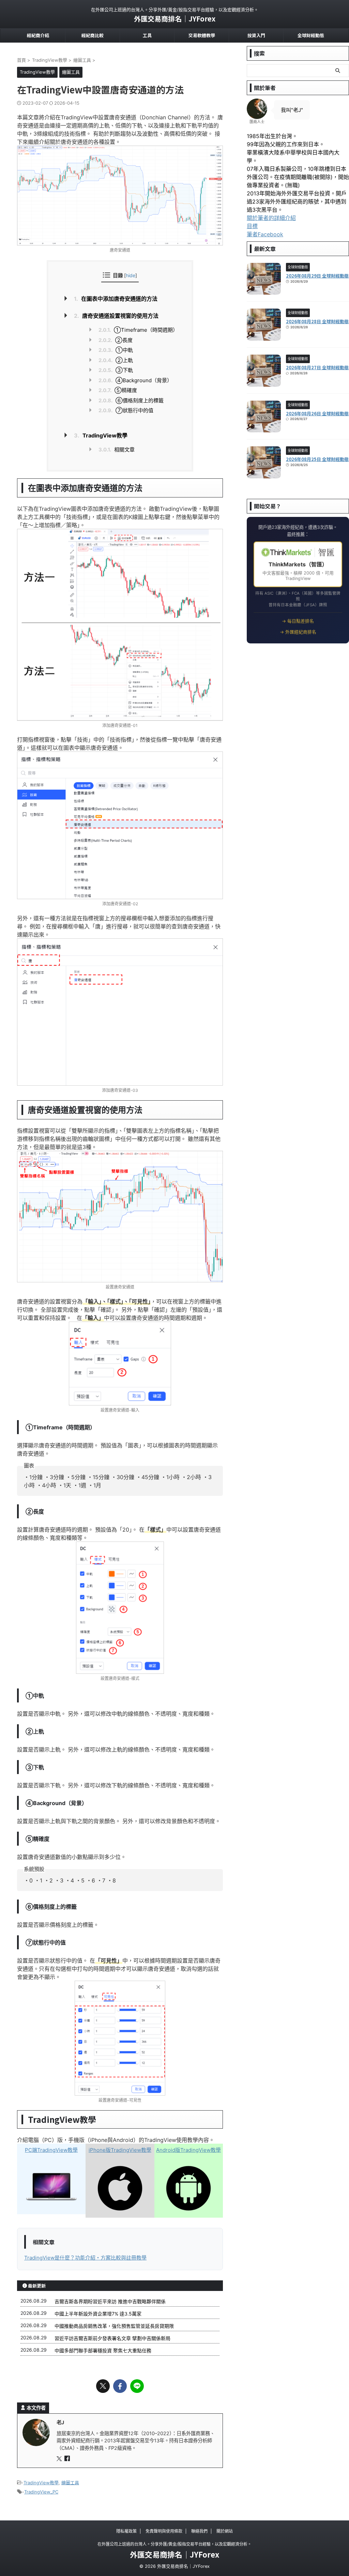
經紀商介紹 (38, 35)
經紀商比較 (93, 35)
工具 (147, 35)
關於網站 (225, 2531)
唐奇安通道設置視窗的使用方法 (116, 316)
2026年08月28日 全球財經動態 (317, 321)
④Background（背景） (135, 380)
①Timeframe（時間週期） (138, 330)
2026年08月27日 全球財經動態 (317, 367)
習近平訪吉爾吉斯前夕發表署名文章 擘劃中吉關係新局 (112, 2338)
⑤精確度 (118, 390)
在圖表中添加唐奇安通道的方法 (116, 299)
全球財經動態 (311, 35)
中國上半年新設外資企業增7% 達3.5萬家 (98, 2314)
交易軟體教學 (202, 35)
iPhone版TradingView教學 (120, 2150)
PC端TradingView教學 (51, 2150)
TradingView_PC (41, 2492)
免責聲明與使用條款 (164, 2531)
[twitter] (103, 2386)
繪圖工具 (70, 2483)
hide (131, 275)
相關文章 (117, 450)
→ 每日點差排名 (298, 621)
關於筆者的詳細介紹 (271, 218)
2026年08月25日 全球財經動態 (317, 459)
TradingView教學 (101, 435)
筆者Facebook (265, 234)
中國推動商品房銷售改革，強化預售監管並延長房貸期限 (114, 2326)
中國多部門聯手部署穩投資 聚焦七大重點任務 (103, 2350)
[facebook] (120, 2386)
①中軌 (116, 350)
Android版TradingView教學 (188, 2150)
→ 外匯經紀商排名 (298, 632)
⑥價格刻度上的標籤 (131, 400)
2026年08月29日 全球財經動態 (317, 276)
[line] (137, 2386)
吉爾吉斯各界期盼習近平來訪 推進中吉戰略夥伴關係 (110, 2301)
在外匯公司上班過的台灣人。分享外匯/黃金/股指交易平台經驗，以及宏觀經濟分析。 (174, 2544)
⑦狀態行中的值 (126, 410)
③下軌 (116, 370)
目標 (252, 226)
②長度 (116, 340)
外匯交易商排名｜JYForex (175, 19)
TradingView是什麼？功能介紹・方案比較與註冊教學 (85, 2258)
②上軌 (116, 360)
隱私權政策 (126, 2531)
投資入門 (256, 35)
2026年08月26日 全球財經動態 (317, 413)
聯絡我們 (199, 2531)
